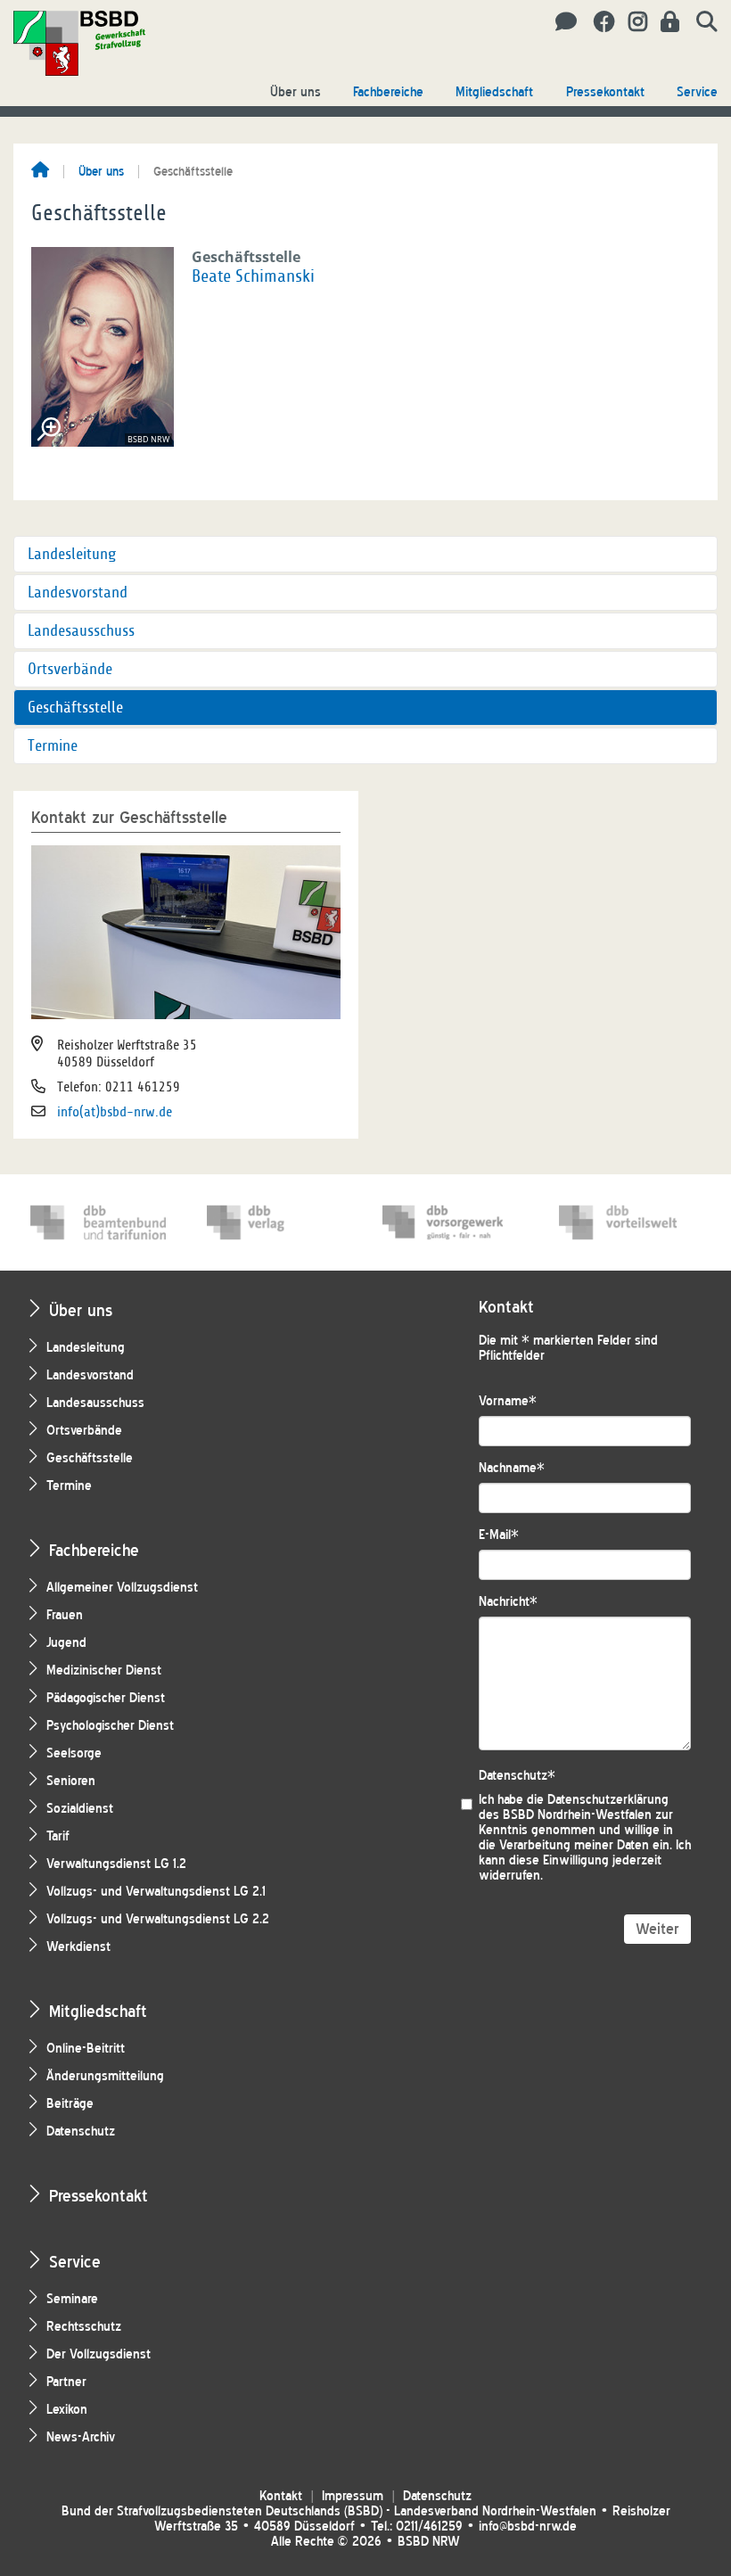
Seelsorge (74, 1753)
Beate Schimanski (253, 276)
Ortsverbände (70, 669)
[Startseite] (40, 171)
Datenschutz (81, 2132)
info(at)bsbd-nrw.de (115, 1112)
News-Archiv (81, 2437)
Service (697, 92)
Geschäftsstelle (75, 708)
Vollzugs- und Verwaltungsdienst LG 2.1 (156, 1892)
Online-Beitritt (86, 2049)
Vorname (508, 1401)
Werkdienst (78, 1947)
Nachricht (508, 1602)
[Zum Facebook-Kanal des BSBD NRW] (598, 22)
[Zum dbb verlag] (275, 1222)
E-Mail (499, 1535)
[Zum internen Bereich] (665, 22)
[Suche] (700, 22)
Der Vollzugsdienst (99, 2354)
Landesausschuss (81, 631)
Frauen (65, 1615)
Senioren (71, 1781)
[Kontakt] (561, 22)
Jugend (66, 1643)
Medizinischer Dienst (104, 1671)
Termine (53, 746)
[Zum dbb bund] (98, 1222)
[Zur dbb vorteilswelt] (627, 1222)
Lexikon (67, 2410)
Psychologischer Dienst (110, 1726)
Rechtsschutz (84, 2327)
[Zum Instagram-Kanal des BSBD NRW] (631, 22)
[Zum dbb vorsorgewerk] (450, 1222)
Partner (66, 2382)
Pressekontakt (605, 92)
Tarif (58, 1836)
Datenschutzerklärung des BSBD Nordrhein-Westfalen (574, 1807)
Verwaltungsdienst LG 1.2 (116, 1864)
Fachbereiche (388, 92)
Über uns (296, 92)
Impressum (353, 2496)
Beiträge (70, 2104)
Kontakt (281, 2496)
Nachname (512, 1468)
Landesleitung (72, 554)
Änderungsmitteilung (105, 2076)
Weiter (657, 1929)
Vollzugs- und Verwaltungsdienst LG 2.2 (158, 1919)
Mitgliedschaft (494, 92)
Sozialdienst (80, 1809)
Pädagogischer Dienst (106, 1698)
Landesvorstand (78, 593)
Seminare (72, 2299)
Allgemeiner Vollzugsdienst (122, 1588)
